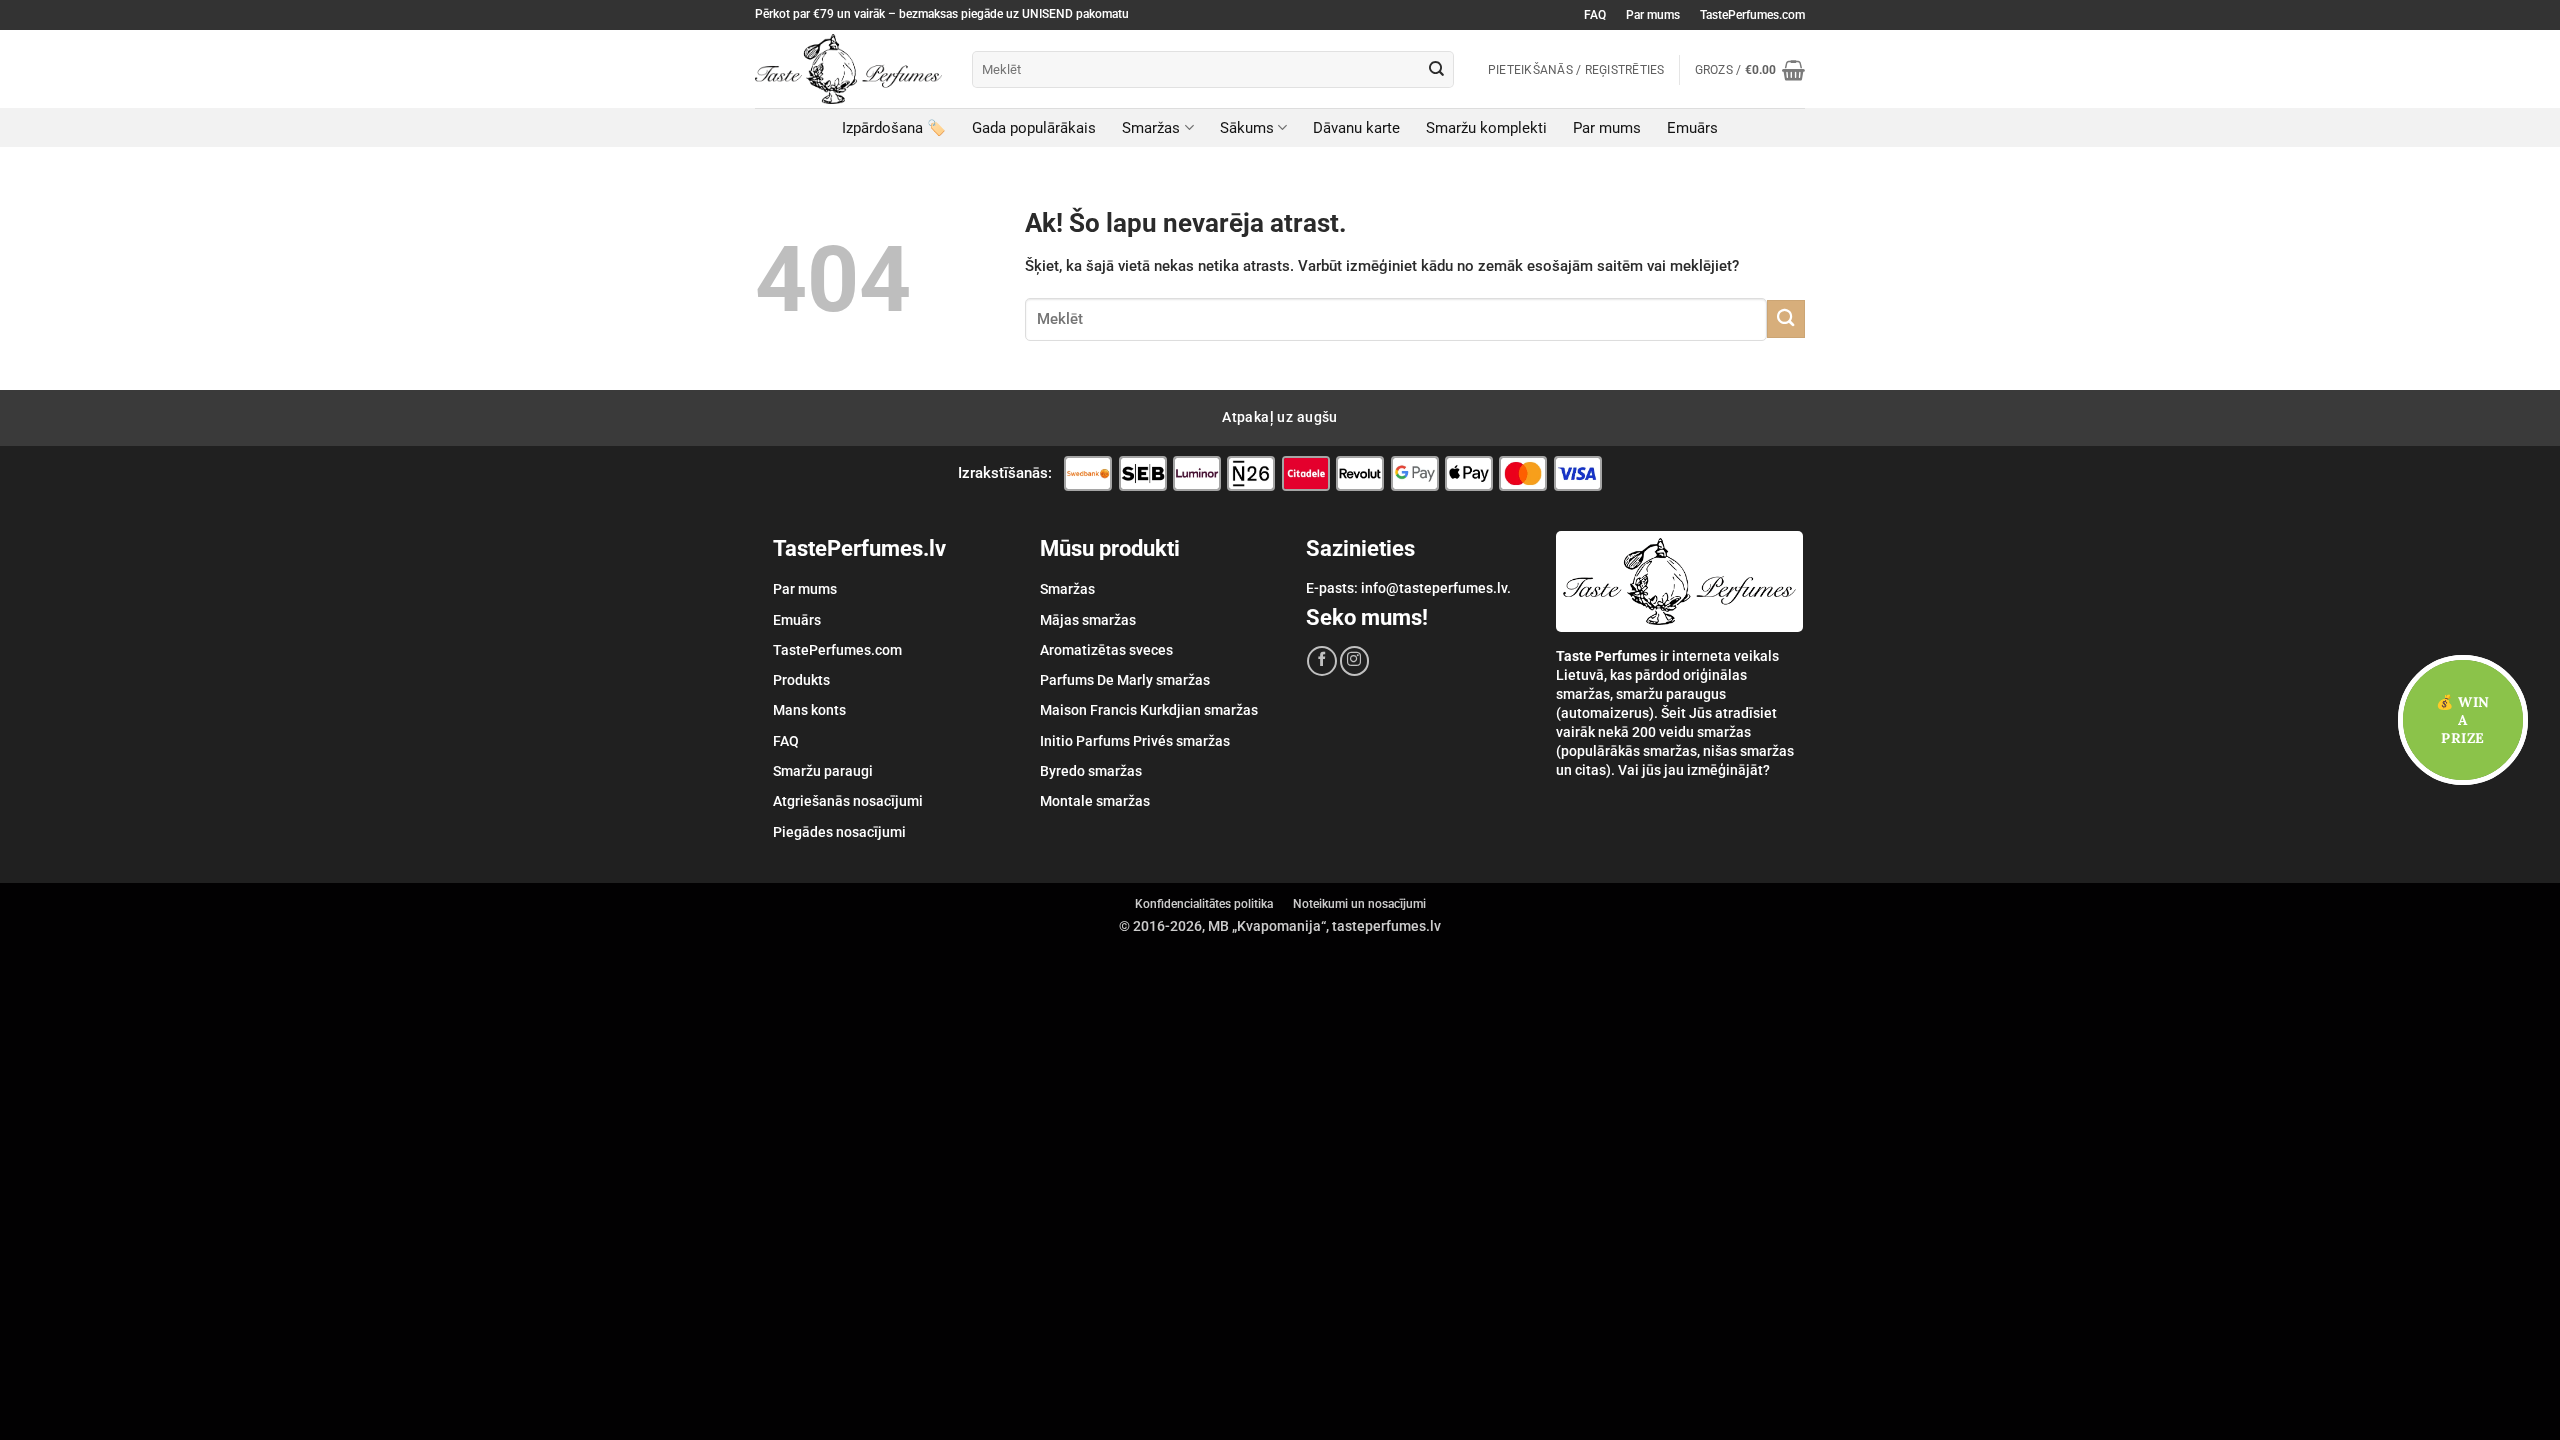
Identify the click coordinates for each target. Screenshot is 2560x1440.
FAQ (1595, 15)
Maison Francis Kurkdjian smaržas (1149, 710)
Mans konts (809, 710)
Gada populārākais (1034, 128)
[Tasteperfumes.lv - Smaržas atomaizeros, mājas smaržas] (848, 69)
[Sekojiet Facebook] (1321, 661)
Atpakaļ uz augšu (1280, 417)
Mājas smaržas (1088, 620)
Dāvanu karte (1356, 128)
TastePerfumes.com (1752, 15)
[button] (1750, 70)
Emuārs (1692, 128)
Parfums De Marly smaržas (1125, 680)
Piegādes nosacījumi (839, 832)
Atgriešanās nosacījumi (848, 801)
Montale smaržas (1095, 801)
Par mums (1653, 15)
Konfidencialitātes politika (1204, 904)
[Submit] (1437, 69)
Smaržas (1151, 128)
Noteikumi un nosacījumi (1359, 904)
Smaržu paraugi (823, 771)
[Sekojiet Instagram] (1354, 661)
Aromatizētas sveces (1106, 650)
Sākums (1247, 128)
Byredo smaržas (1091, 771)
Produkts (801, 680)
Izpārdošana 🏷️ (894, 128)
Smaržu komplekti (1486, 128)
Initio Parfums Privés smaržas (1135, 741)
